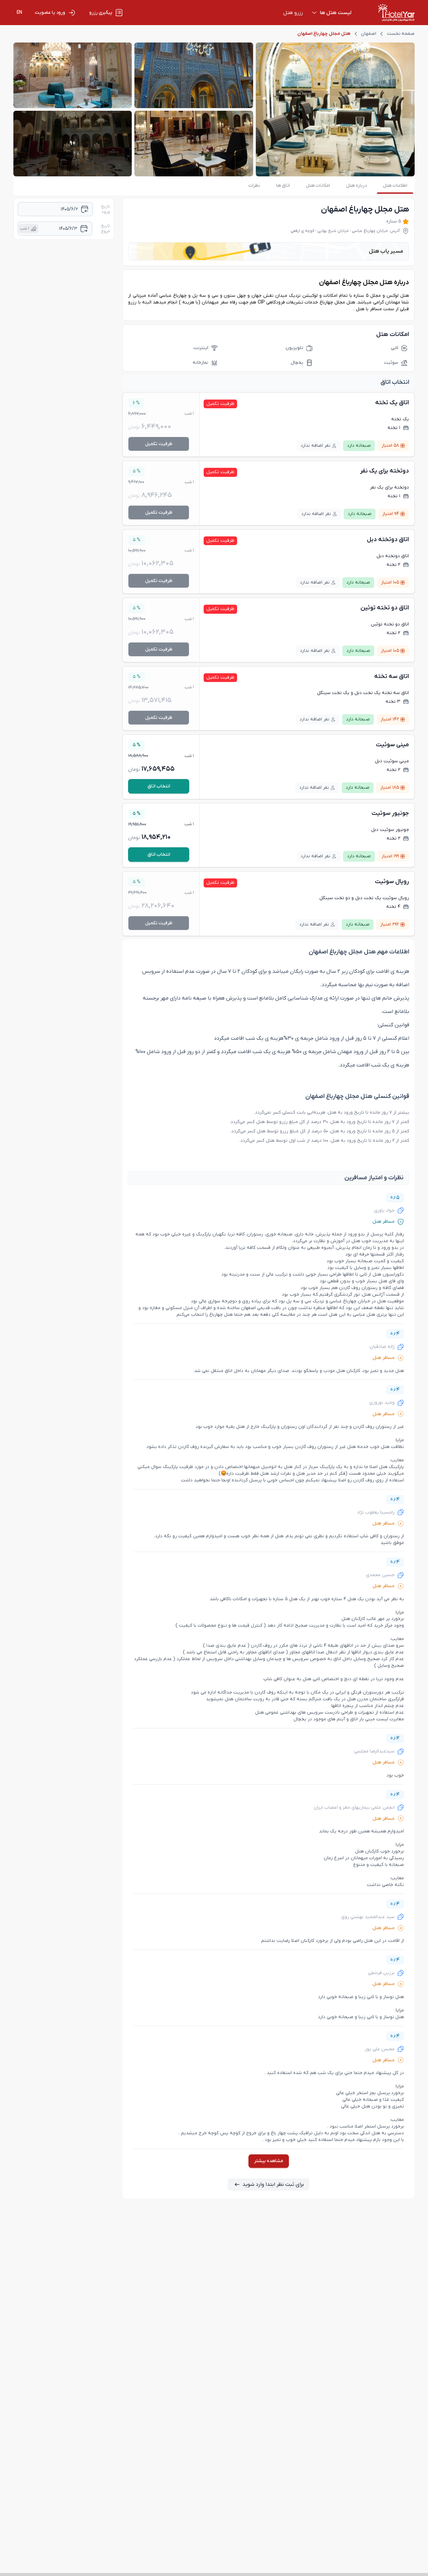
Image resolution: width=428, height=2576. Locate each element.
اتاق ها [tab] (283, 186)
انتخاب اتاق (159, 786)
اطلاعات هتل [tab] (395, 186)
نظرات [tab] (254, 186)
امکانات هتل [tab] (318, 186)
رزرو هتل (293, 13)
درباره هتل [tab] (356, 186)
